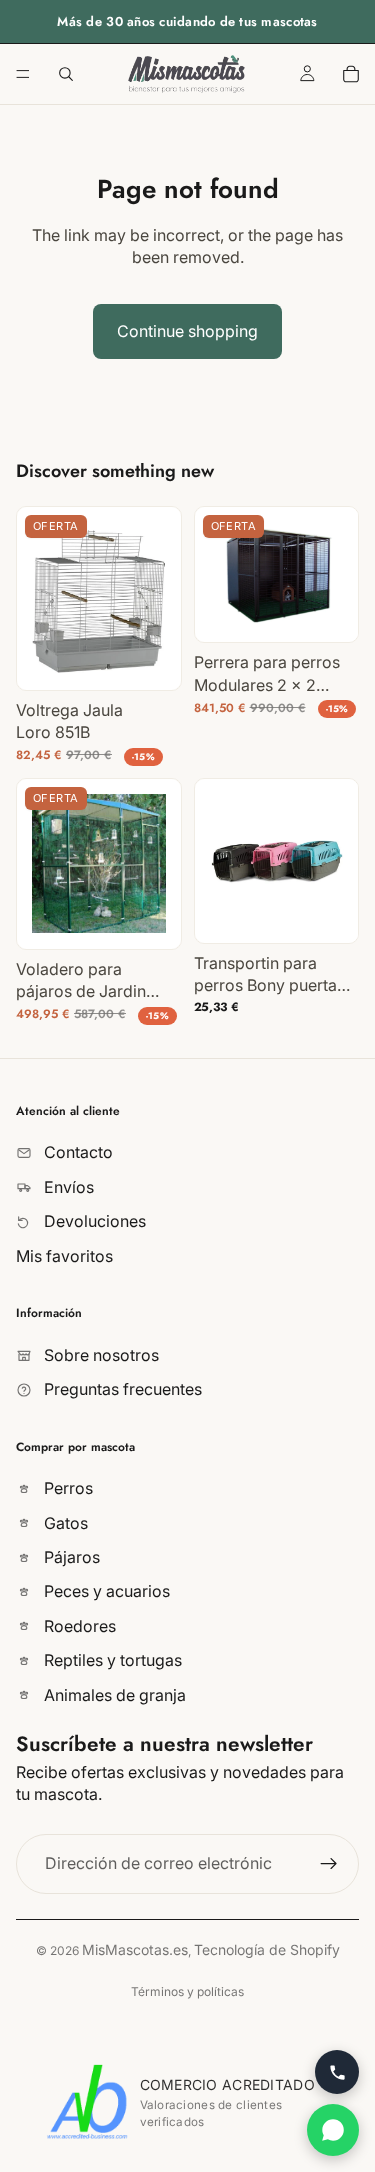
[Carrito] (351, 74)
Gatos (64, 1523)
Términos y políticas (187, 1991)
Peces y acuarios (105, 1592)
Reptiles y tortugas (111, 1660)
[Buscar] (66, 74)
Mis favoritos (64, 1256)
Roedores (78, 1626)
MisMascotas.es (135, 1949)
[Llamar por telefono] (337, 2072)
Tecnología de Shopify (267, 1949)
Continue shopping (187, 331)
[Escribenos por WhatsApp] (333, 2130)
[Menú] (23, 74)
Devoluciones (93, 1221)
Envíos (67, 1187)
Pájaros (70, 1557)
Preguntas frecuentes (121, 1389)
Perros (66, 1488)
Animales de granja (113, 1695)
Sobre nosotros (99, 1355)
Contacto (76, 1153)
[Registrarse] (329, 1864)
